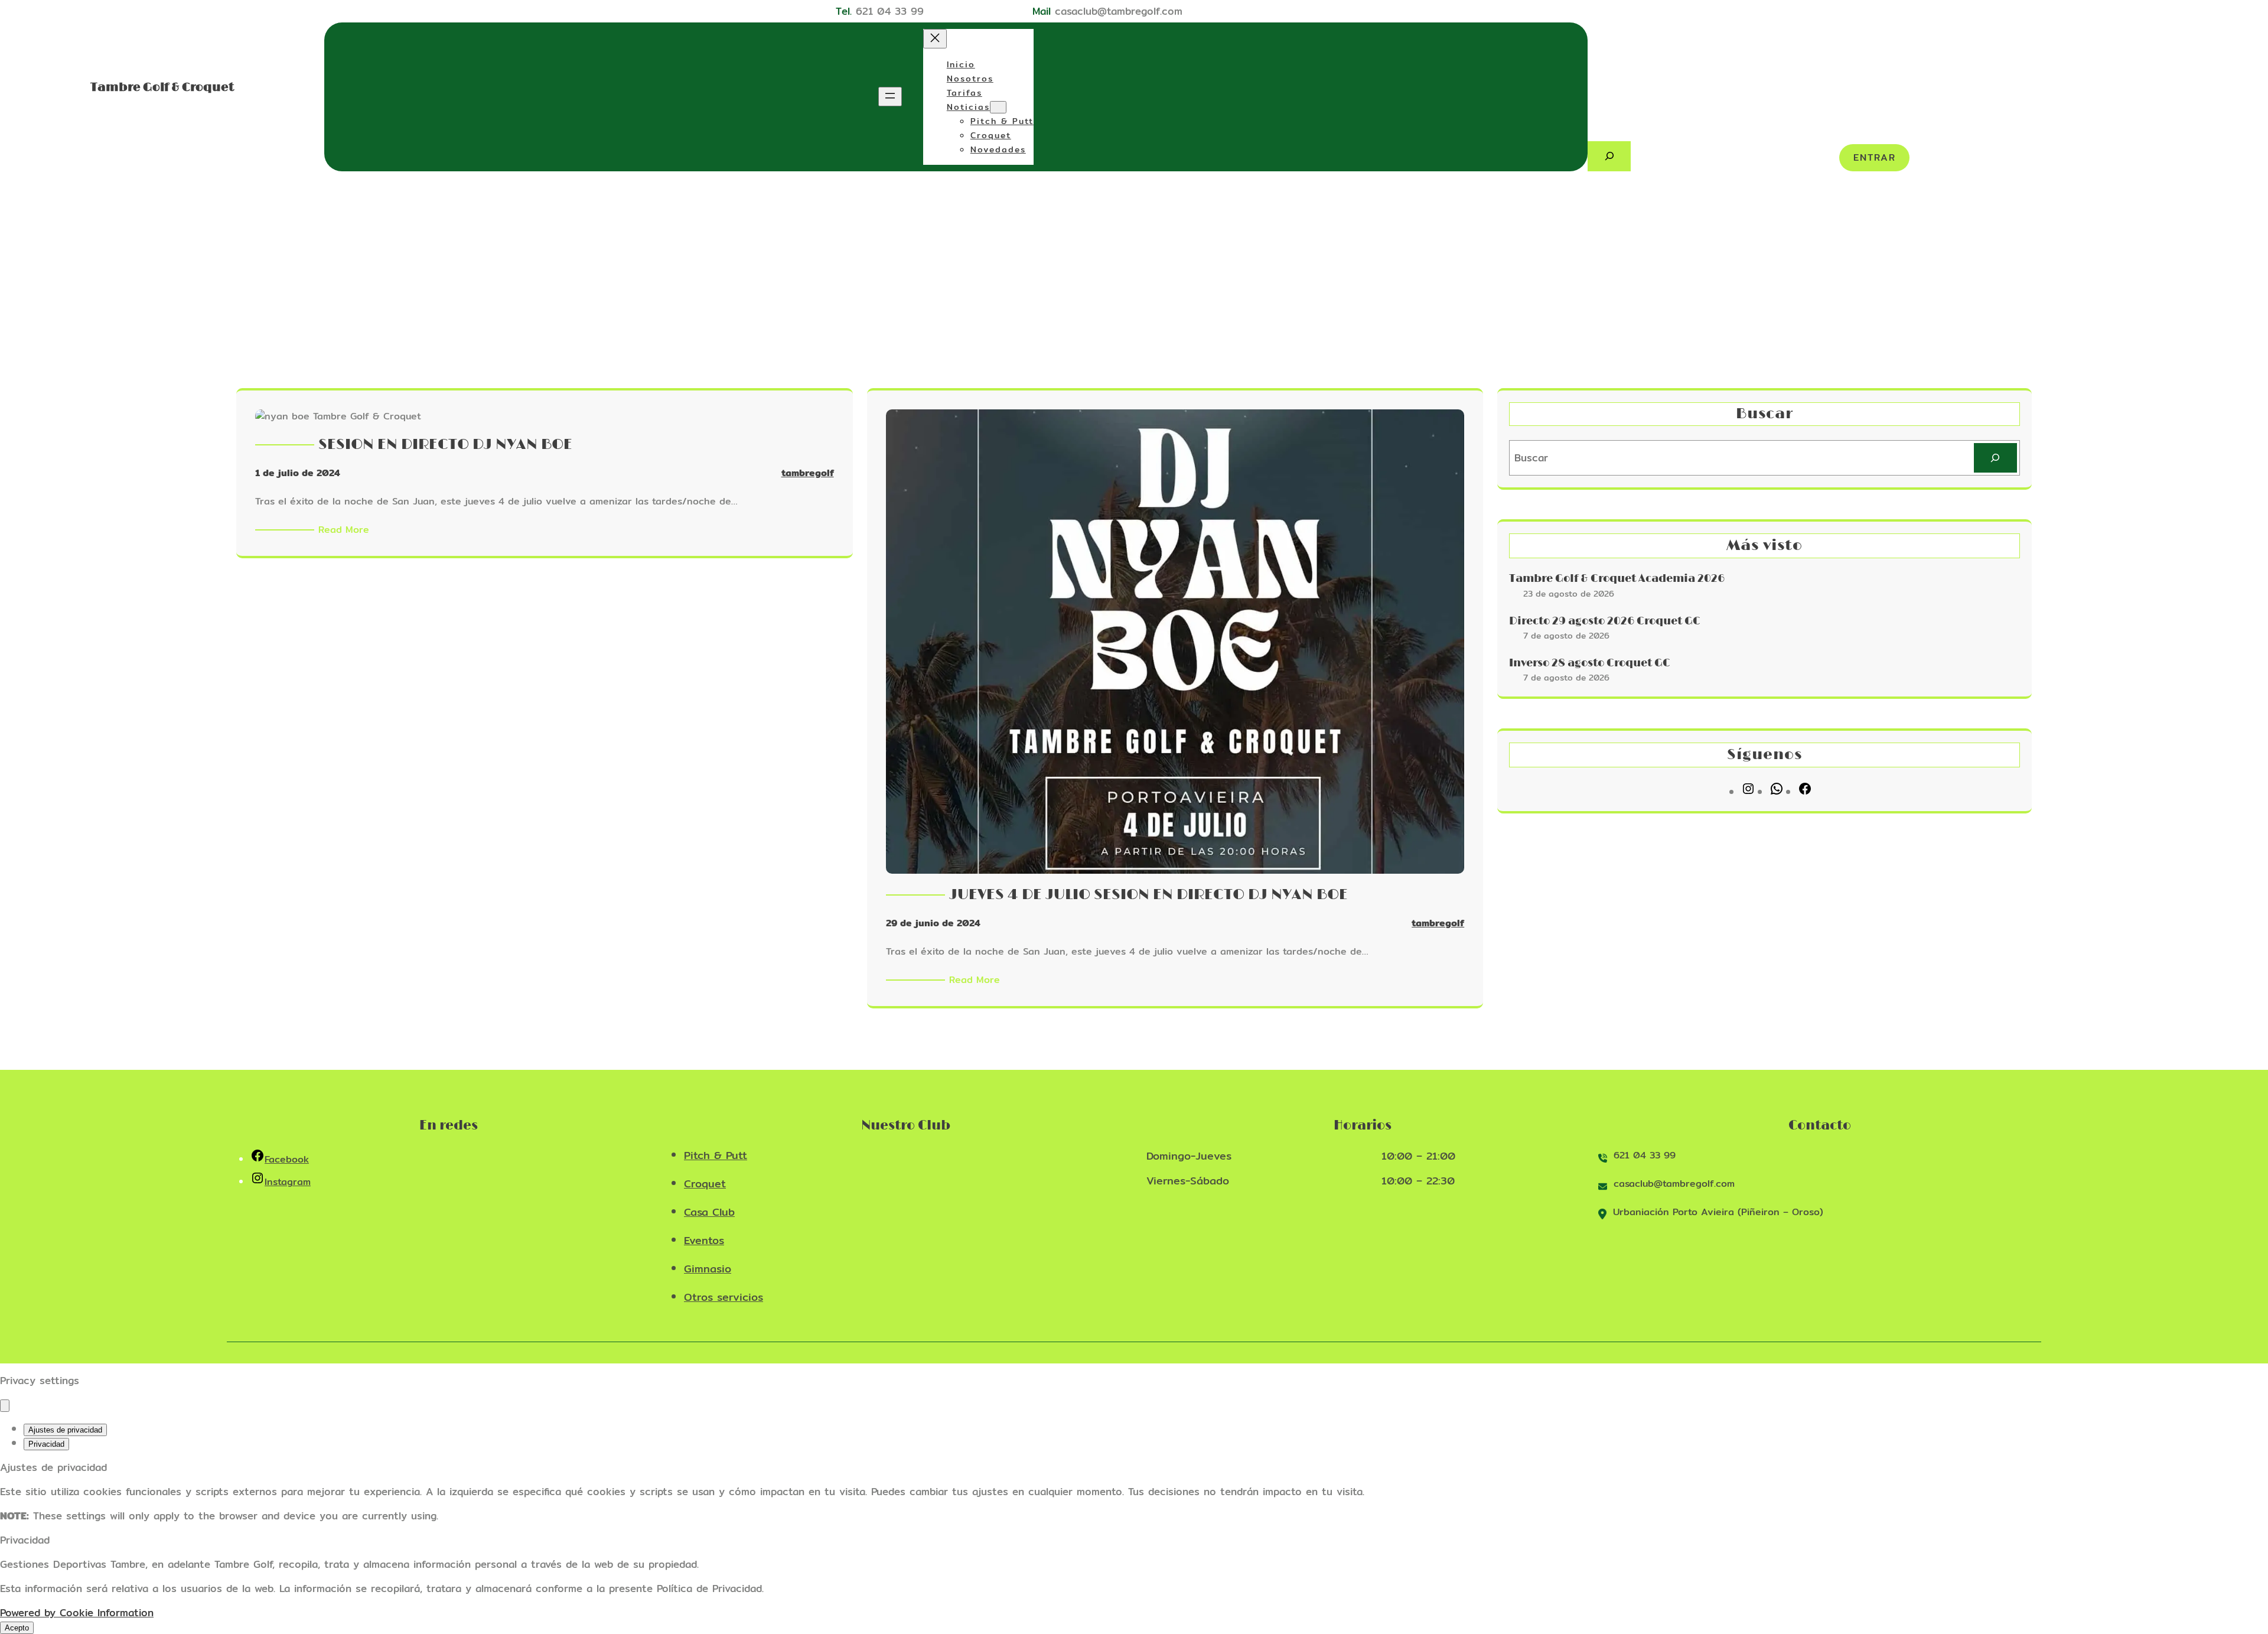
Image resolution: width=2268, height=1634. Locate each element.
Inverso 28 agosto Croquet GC (1590, 663)
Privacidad (46, 1444)
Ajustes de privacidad (65, 1430)
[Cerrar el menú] (935, 39)
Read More (346, 530)
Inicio (961, 64)
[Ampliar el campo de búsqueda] (1609, 156)
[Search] (1995, 458)
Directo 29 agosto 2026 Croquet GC (1605, 621)
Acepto (17, 1628)
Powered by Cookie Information (77, 1612)
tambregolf (808, 473)
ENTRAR (1875, 157)
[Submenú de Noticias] (998, 107)
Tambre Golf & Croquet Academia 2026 (1617, 579)
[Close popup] (5, 1406)
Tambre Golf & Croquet (162, 87)
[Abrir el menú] (890, 97)
